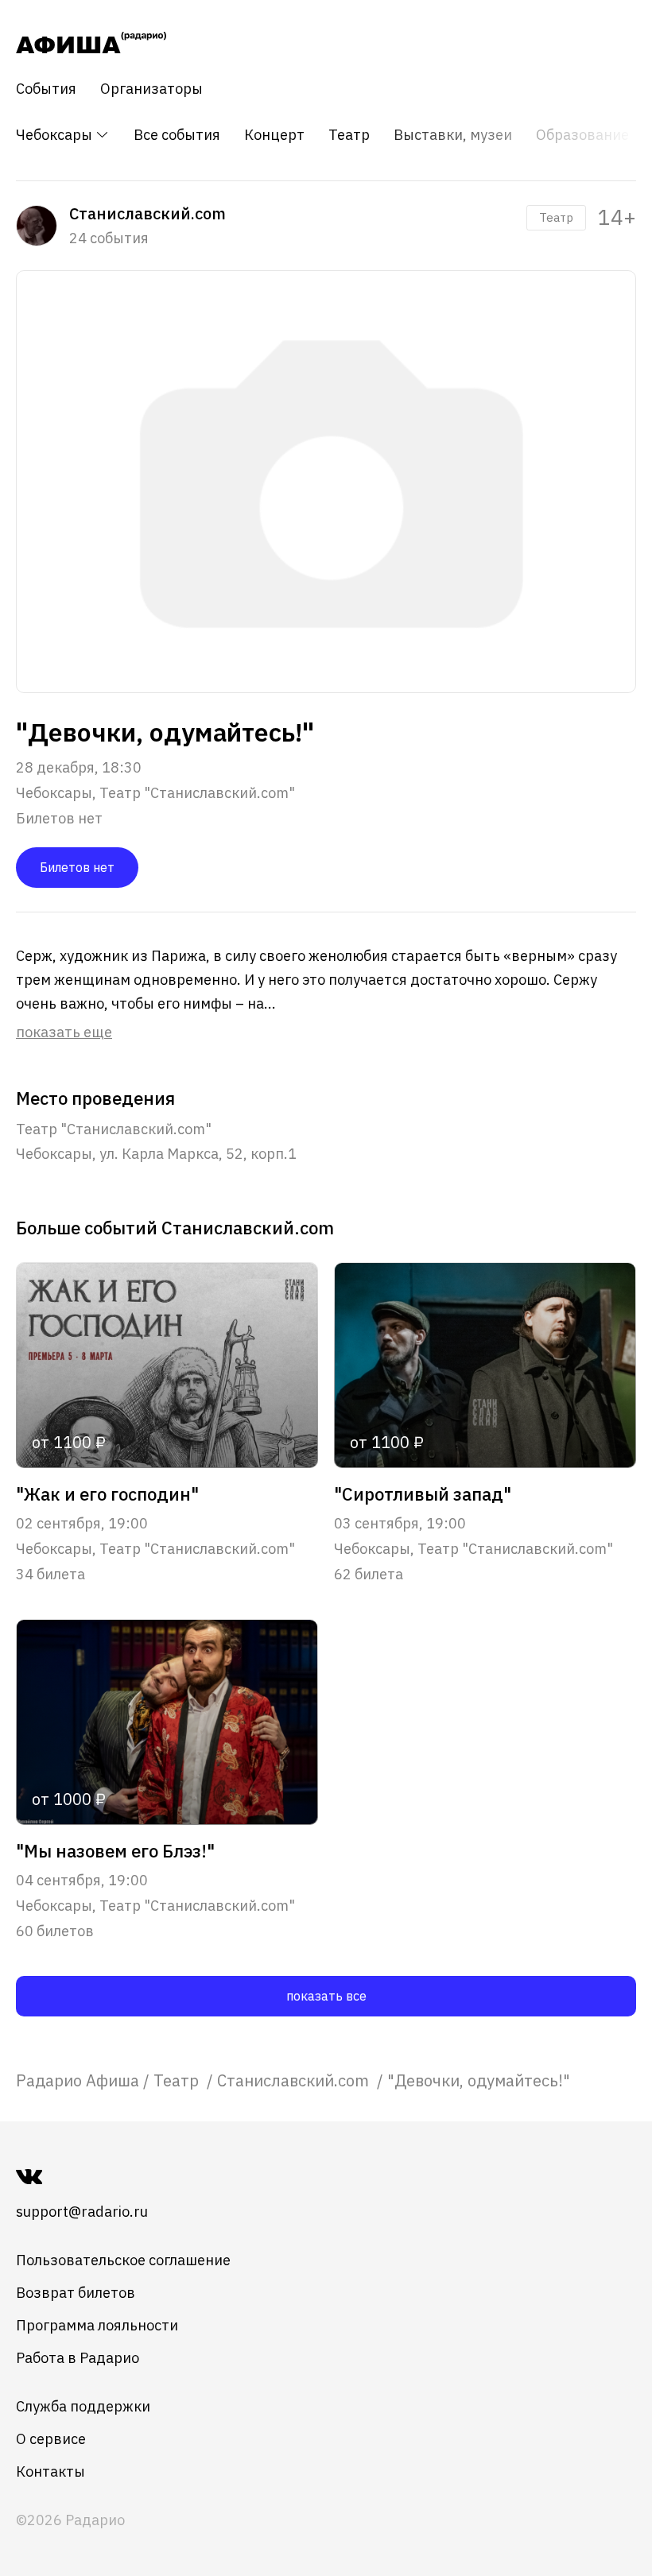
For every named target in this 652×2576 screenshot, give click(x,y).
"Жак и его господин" (107, 1494)
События (46, 89)
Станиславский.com (295, 2080)
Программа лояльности (97, 2325)
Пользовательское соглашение (123, 2260)
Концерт (274, 135)
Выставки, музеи (453, 135)
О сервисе (51, 2439)
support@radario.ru (82, 2212)
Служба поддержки (83, 2406)
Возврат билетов (76, 2293)
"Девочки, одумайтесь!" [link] (479, 2080)
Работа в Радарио (78, 2358)
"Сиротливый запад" (423, 1494)
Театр (349, 135)
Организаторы (151, 89)
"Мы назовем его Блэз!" (115, 1851)
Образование (582, 135)
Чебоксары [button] (56, 135)
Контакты (50, 2471)
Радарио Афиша (78, 2080)
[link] (78, 2080)
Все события (177, 135)
